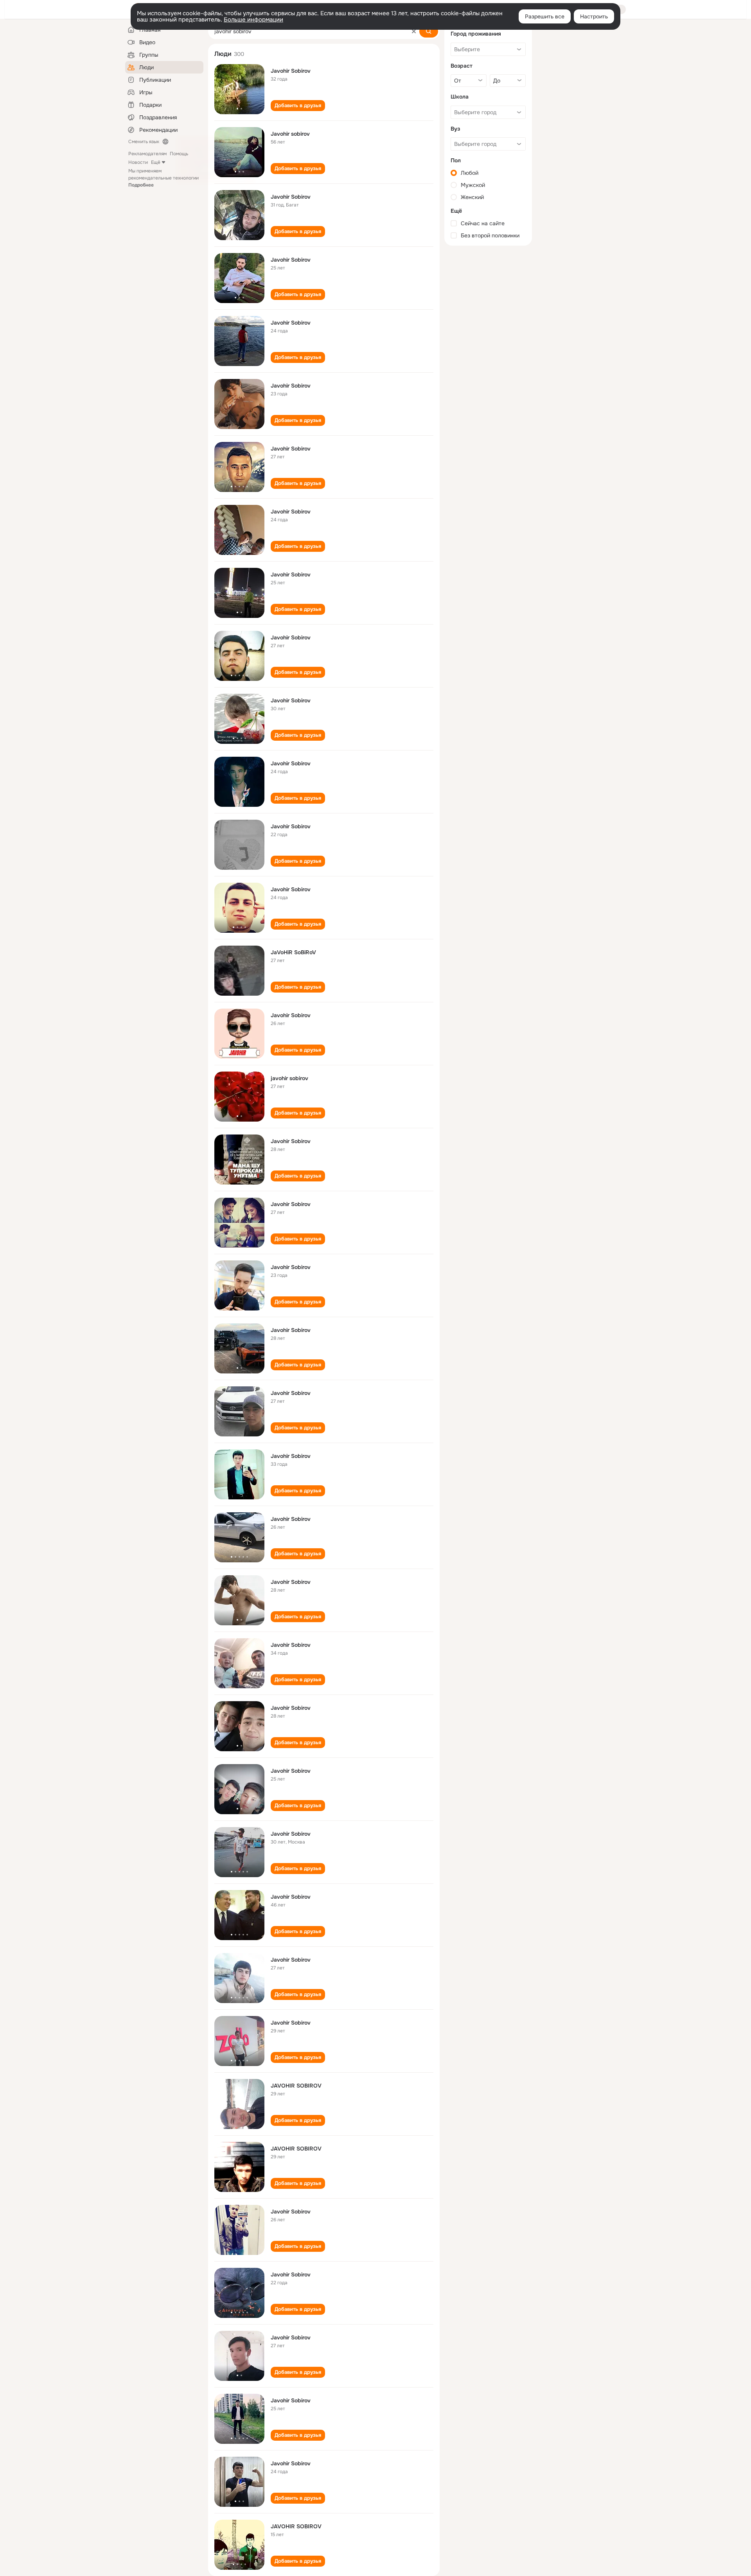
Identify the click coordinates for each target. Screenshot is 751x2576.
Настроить (594, 16)
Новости (138, 162)
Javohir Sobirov (291, 71)
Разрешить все (545, 16)
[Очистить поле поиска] (414, 31)
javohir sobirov (289, 1078)
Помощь (179, 154)
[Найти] (429, 31)
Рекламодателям (147, 154)
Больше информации (253, 20)
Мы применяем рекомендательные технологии (163, 178)
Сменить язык (144, 142)
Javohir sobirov (290, 134)
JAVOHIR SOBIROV (296, 2086)
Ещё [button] (156, 162)
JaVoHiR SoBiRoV (293, 952)
